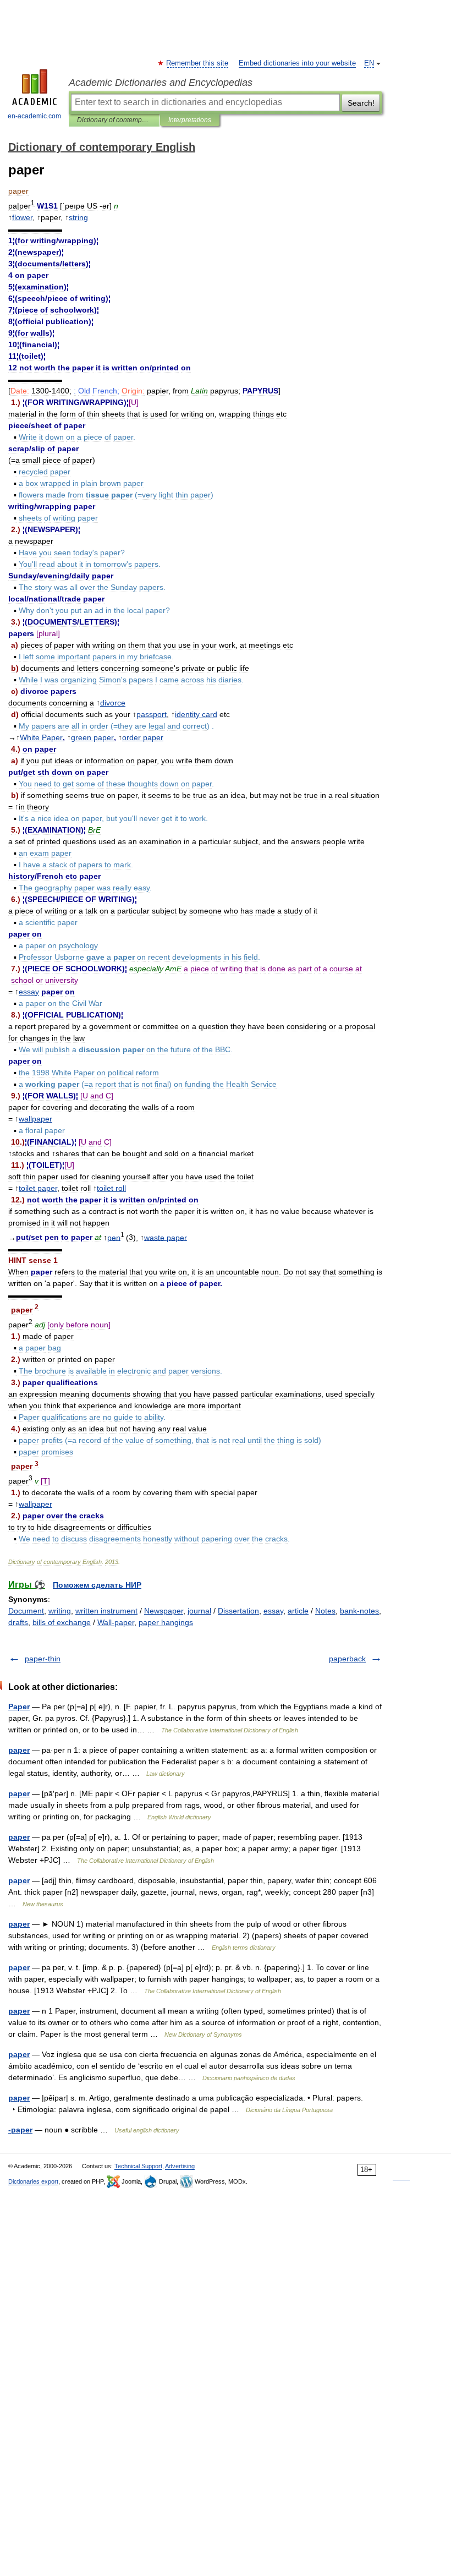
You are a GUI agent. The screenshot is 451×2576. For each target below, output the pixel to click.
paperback (347, 1659)
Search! (361, 103)
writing (60, 1611)
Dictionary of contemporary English (114, 120)
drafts (18, 1622)
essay (273, 1611)
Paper (19, 1707)
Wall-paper (116, 1622)
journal (199, 1611)
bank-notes (359, 1611)
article (298, 1611)
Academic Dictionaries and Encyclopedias (161, 83)
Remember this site (198, 63)
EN (369, 63)
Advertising (180, 2166)
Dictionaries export (33, 2181)
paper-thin (43, 1659)
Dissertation (238, 1611)
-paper (20, 2130)
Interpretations (190, 120)
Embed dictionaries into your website (297, 63)
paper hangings (166, 1622)
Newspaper (164, 1611)
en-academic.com (34, 116)
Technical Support (138, 2166)
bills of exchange (62, 1622)
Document (26, 1611)
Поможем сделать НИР (97, 1585)
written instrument (106, 1611)
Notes (325, 1611)
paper (19, 1750)
